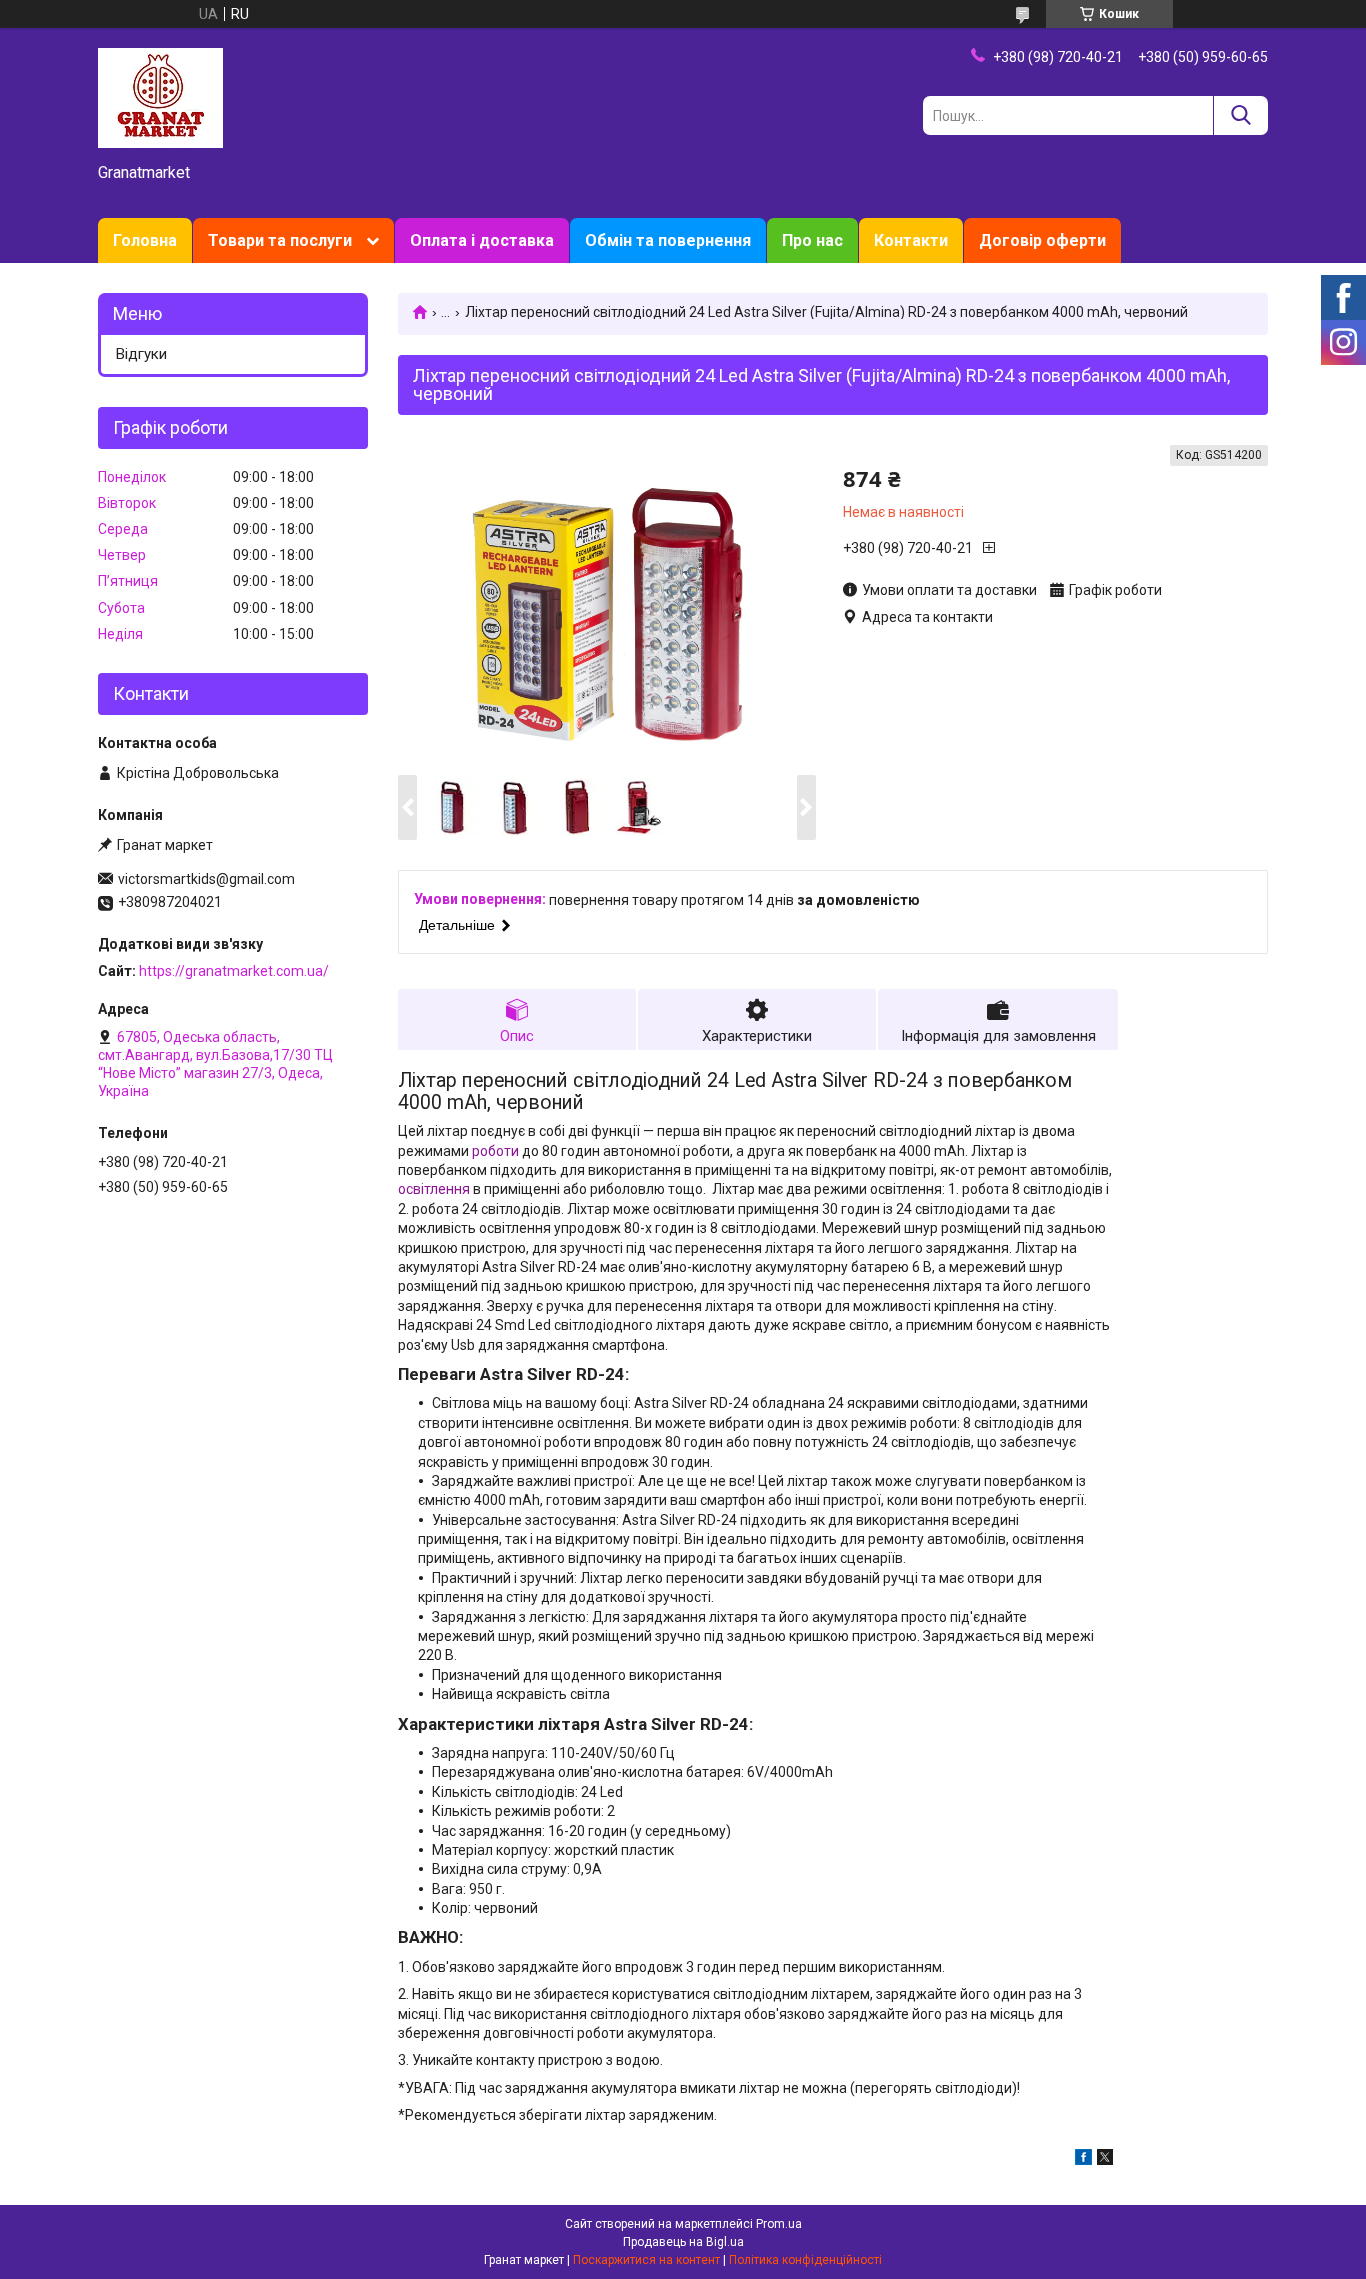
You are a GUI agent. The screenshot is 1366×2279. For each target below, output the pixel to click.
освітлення (434, 1189)
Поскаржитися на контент (646, 2260)
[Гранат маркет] (160, 97)
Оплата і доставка (482, 240)
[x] (1105, 2160)
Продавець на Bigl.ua (683, 2242)
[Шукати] (1240, 115)
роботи (495, 1151)
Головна (145, 240)
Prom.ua (779, 2224)
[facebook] (1083, 2160)
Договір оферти (1042, 240)
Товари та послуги (280, 240)
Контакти (911, 240)
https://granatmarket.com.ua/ (234, 971)
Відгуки (141, 354)
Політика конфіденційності (805, 2260)
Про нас (812, 240)
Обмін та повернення (668, 240)
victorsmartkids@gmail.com (206, 879)
